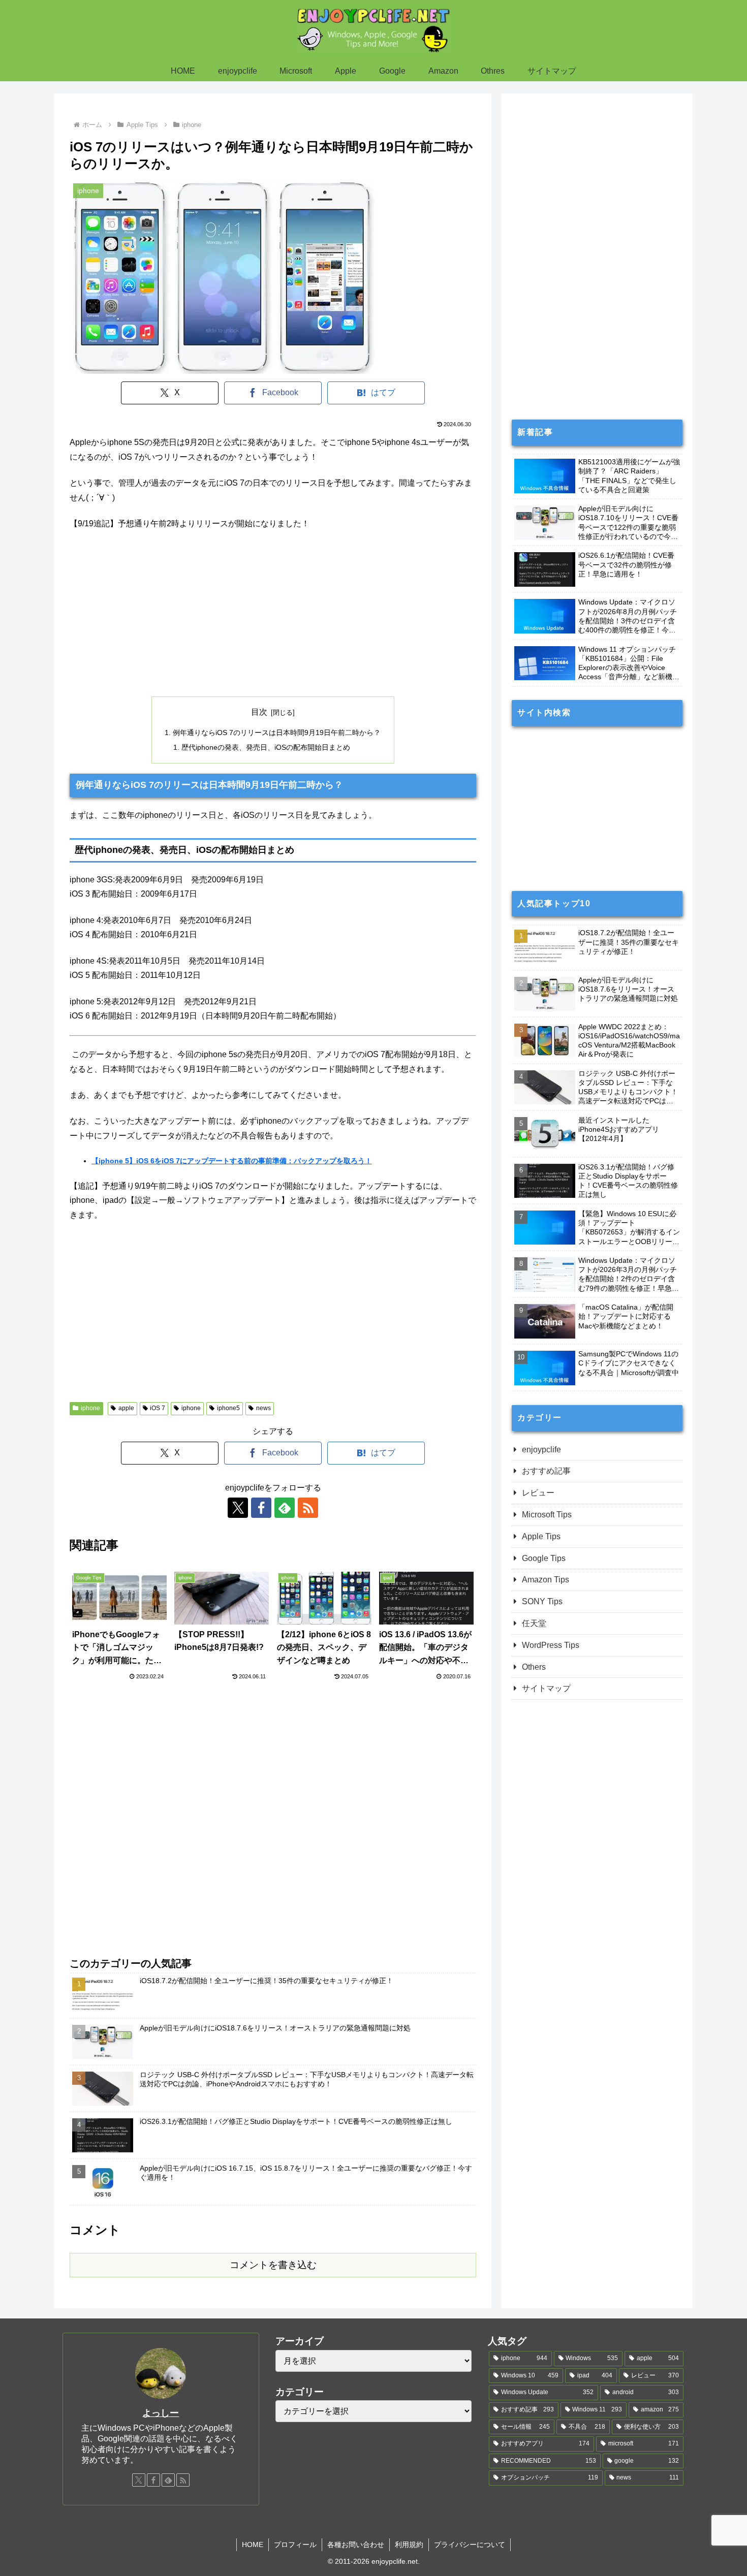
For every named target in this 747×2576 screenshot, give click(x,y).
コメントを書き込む (273, 2265)
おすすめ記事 (546, 1471)
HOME (253, 2545)
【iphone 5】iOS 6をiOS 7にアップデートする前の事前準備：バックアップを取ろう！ (232, 1161)
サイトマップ (546, 1688)
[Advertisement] (273, 614)
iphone (90, 1408)
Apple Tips (541, 1536)
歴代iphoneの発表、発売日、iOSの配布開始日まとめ (266, 747)
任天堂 (534, 1623)
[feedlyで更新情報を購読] (285, 1508)
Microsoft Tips (547, 1515)
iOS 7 (158, 1408)
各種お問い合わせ (356, 2545)
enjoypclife (541, 1450)
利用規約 (409, 2545)
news (263, 1408)
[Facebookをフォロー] (261, 1508)
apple (126, 1408)
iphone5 (228, 1408)
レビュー (538, 1493)
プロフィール (295, 2545)
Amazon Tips (546, 1580)
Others (534, 1667)
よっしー (161, 2413)
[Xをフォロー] (238, 1508)
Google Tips (544, 1558)
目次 (259, 712)
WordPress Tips (551, 1645)
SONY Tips (542, 1601)
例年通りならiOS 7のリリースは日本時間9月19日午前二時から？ (277, 733)
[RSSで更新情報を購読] (308, 1508)
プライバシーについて (470, 2545)
